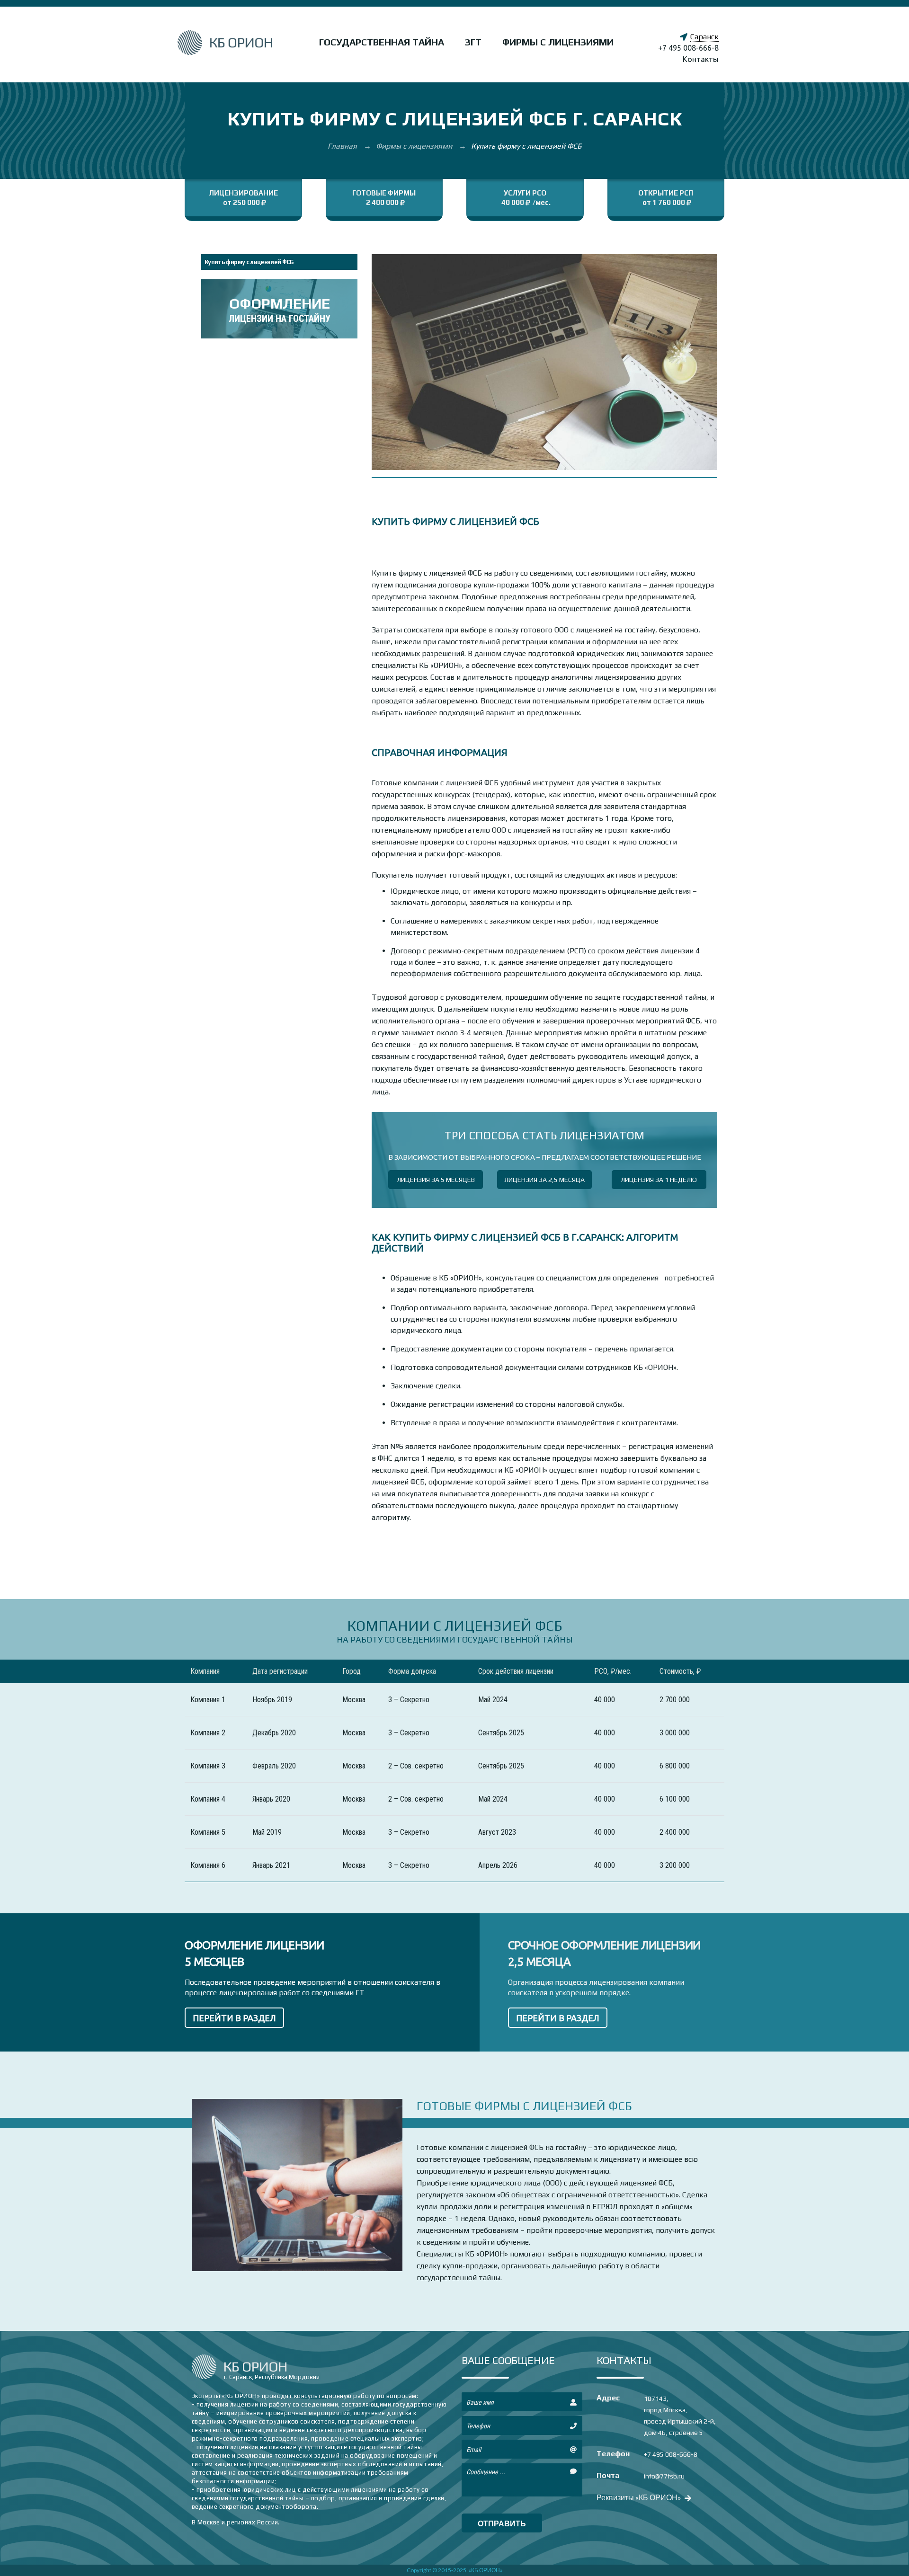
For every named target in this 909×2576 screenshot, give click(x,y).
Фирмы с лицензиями (558, 42)
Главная (343, 146)
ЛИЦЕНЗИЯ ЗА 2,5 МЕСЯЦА (544, 1180)
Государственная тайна (382, 42)
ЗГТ (473, 42)
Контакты (701, 59)
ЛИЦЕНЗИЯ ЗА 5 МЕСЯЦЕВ (436, 1180)
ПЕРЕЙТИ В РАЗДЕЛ (234, 2018)
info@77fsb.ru (664, 2476)
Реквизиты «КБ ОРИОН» (640, 2497)
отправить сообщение (502, 2526)
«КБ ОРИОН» (486, 2570)
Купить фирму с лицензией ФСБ (249, 262)
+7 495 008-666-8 (688, 48)
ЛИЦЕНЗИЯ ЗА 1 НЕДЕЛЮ (659, 1180)
